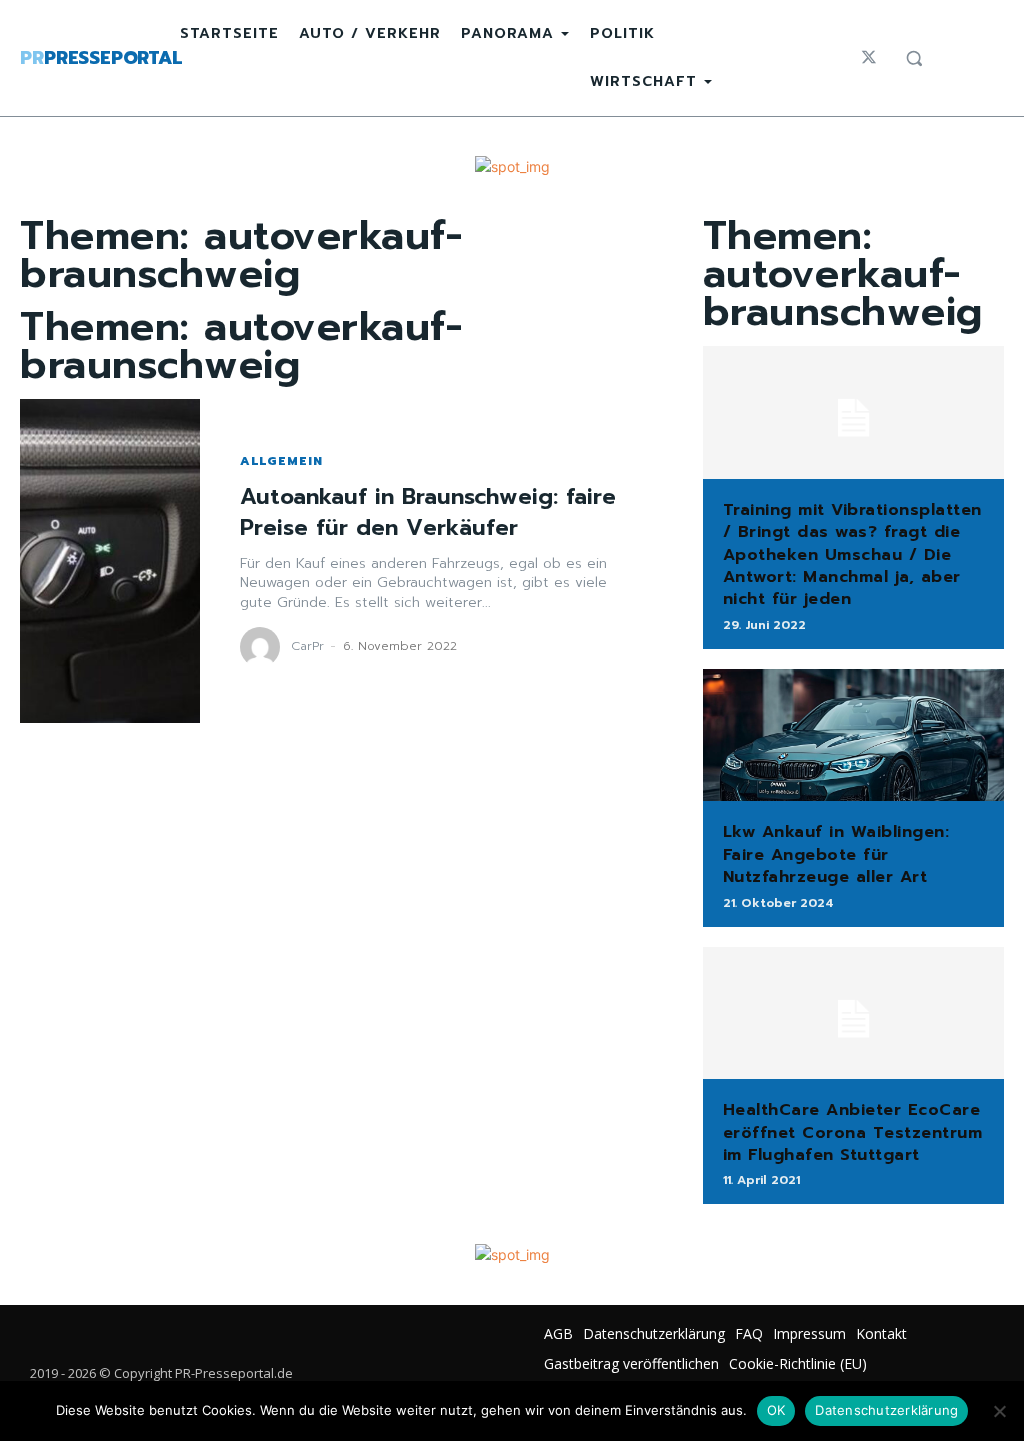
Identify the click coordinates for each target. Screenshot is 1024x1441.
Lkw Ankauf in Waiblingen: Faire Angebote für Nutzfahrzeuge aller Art (836, 854)
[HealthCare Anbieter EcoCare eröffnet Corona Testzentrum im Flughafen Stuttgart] (853, 1013)
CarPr (307, 646)
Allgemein (281, 461)
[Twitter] (869, 58)
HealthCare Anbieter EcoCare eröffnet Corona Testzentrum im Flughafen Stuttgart (853, 1132)
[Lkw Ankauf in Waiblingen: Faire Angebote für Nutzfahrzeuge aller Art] (853, 735)
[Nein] (999, 1411)
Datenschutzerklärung (886, 1410)
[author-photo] (263, 647)
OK (776, 1410)
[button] (914, 58)
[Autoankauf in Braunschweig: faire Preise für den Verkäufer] (110, 561)
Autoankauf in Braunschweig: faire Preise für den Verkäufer (428, 512)
